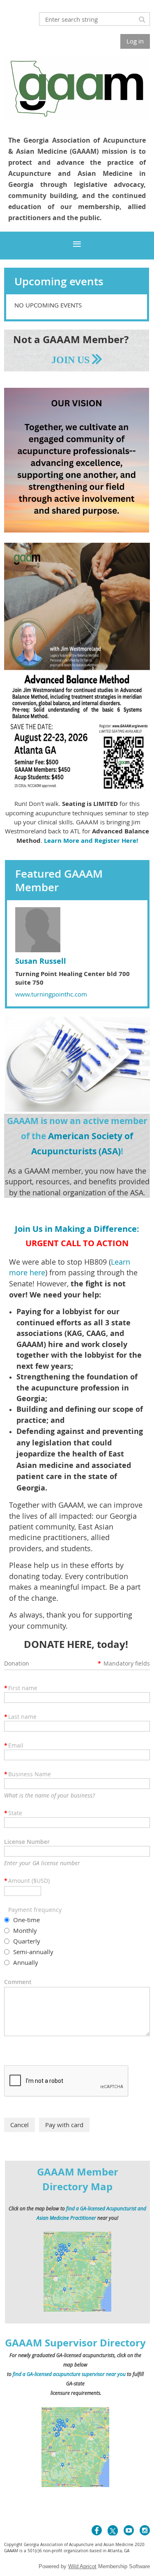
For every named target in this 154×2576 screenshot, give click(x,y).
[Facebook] (97, 2530)
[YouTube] (129, 2530)
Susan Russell (41, 961)
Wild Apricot (82, 2566)
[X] (113, 2530)
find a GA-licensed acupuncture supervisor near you (69, 2374)
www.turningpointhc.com (51, 994)
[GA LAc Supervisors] (76, 2485)
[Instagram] (145, 2530)
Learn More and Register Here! (91, 841)
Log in (135, 41)
